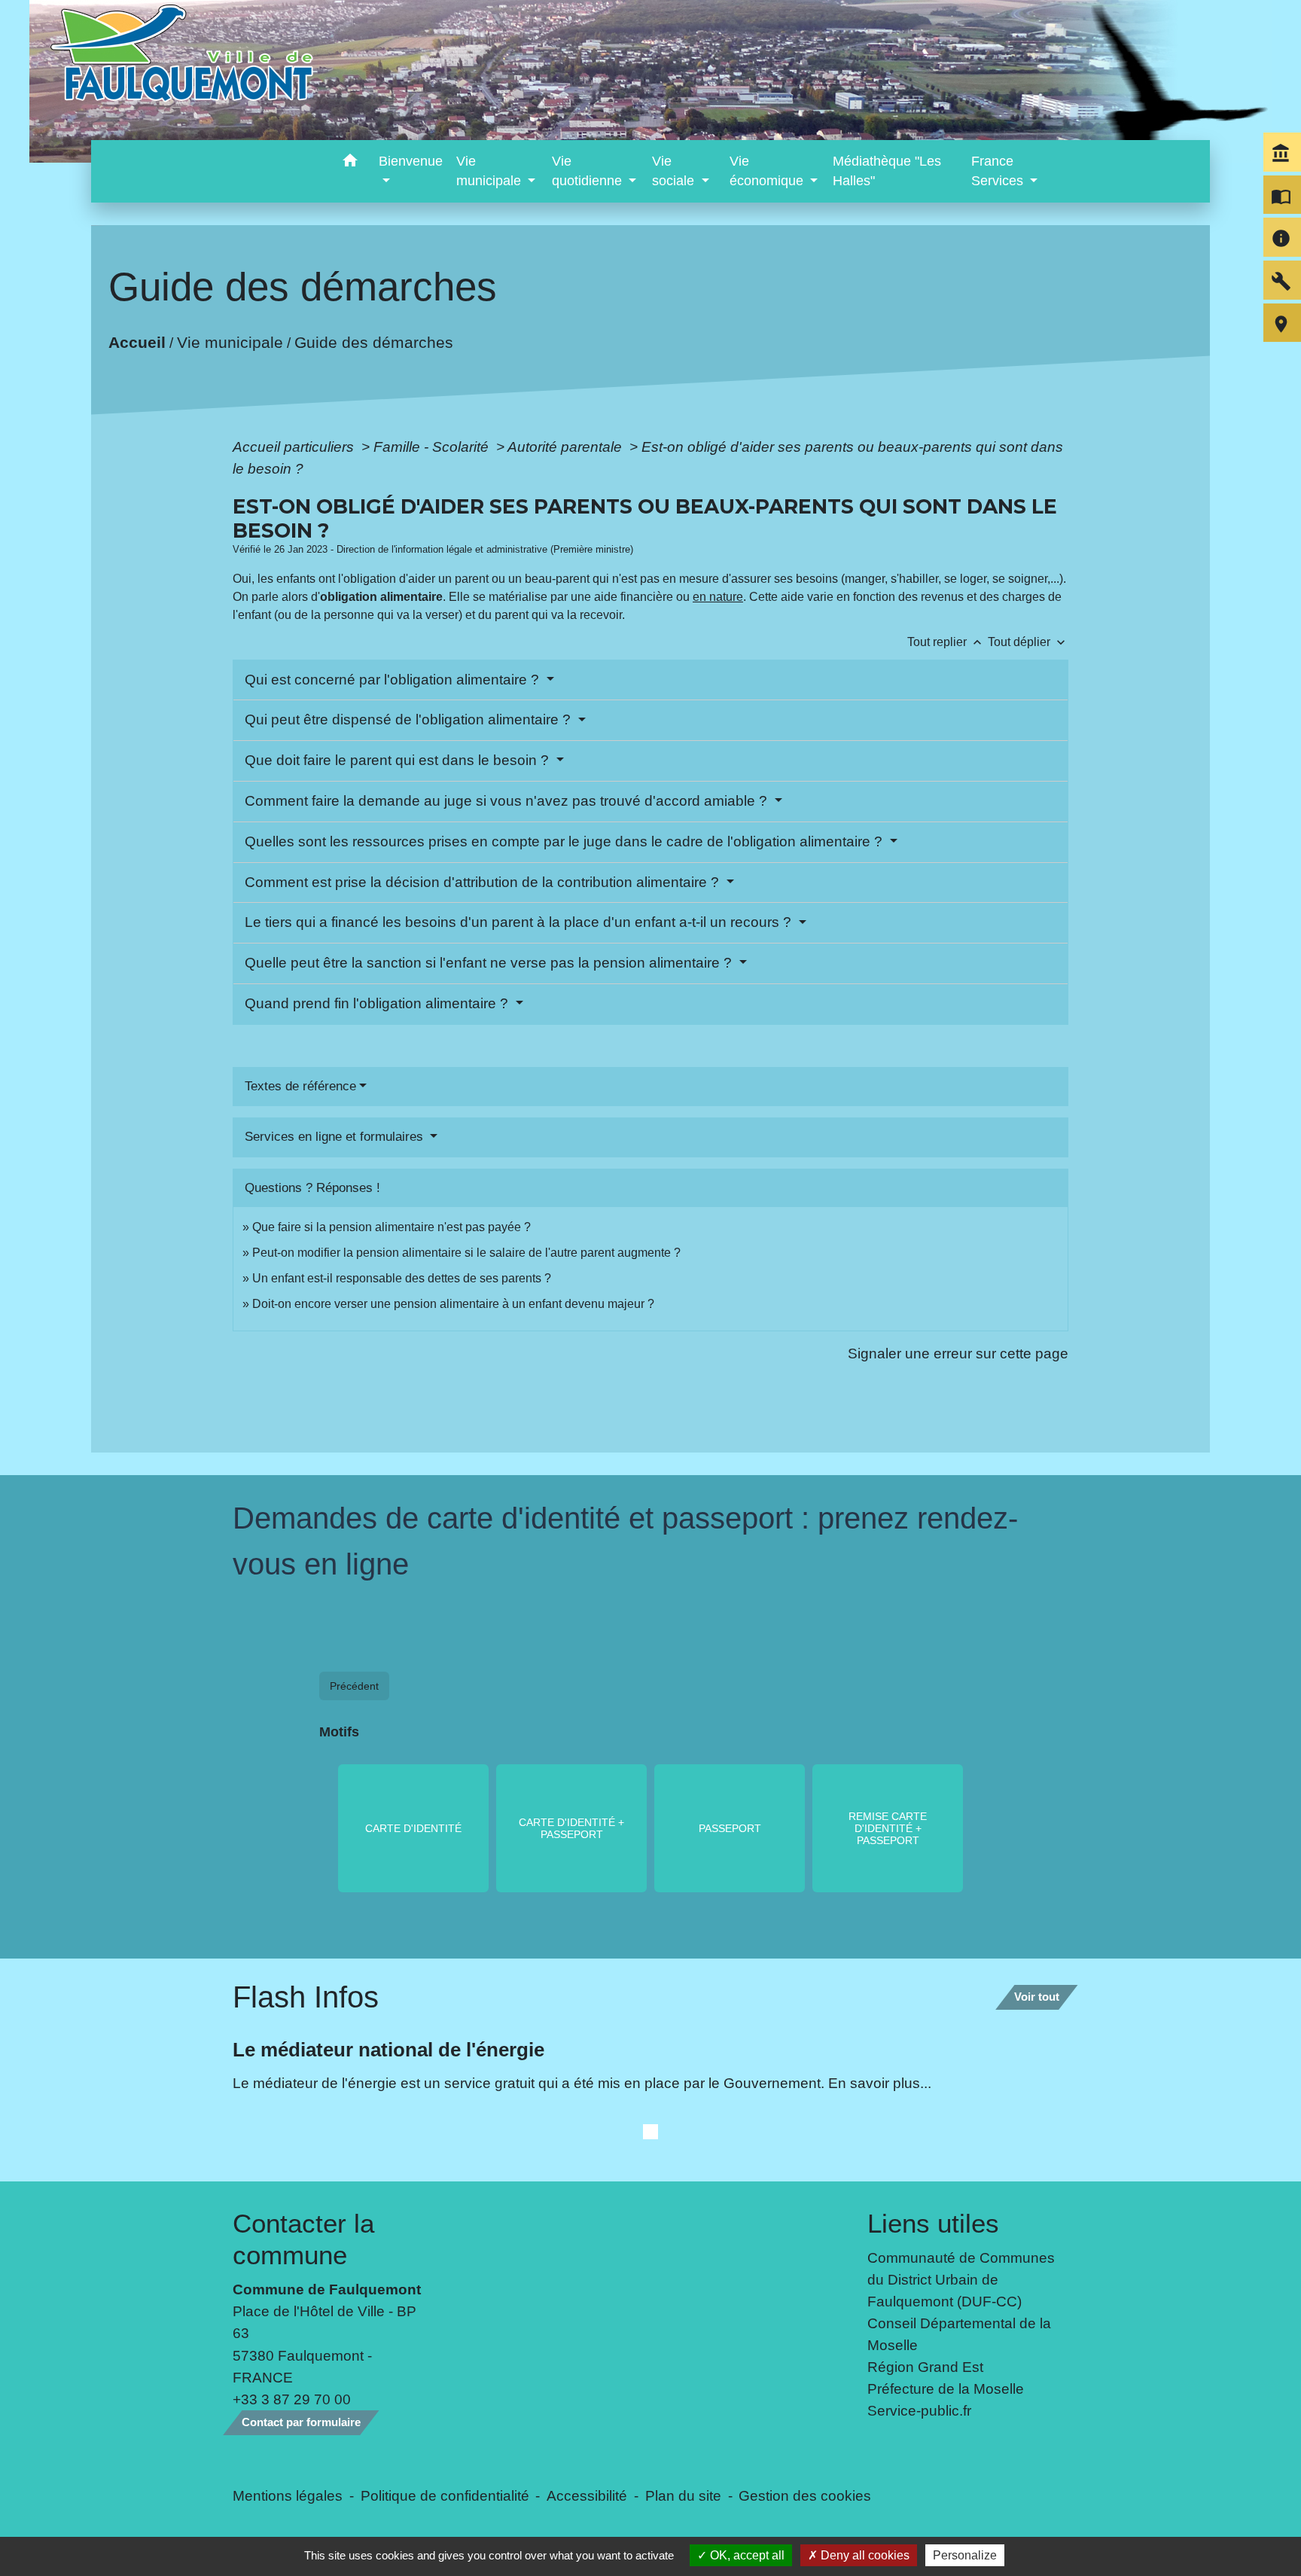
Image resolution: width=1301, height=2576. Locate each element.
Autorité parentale (567, 447)
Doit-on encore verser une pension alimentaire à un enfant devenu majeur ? (453, 1304)
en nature (718, 597)
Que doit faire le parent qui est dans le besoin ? (399, 760)
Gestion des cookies (805, 2495)
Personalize (965, 2555)
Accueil (137, 341)
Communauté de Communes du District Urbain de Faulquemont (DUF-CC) (961, 2279)
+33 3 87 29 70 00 (292, 2399)
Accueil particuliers (295, 447)
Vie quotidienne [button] (589, 171)
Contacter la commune (303, 2239)
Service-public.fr (919, 2410)
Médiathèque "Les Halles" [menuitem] (887, 171)
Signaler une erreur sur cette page (958, 1353)
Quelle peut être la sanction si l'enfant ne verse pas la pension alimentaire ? (490, 963)
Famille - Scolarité (433, 447)
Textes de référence (300, 1086)
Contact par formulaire (301, 2422)
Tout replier (946, 642)
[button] (350, 163)
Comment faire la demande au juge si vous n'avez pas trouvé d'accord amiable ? (508, 801)
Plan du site (683, 2495)
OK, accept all (746, 2555)
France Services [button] (999, 171)
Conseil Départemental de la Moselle (959, 2334)
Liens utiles (933, 2223)
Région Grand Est (925, 2367)
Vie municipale (230, 341)
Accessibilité (587, 2495)
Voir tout (1037, 1997)
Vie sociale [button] (675, 171)
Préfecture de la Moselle (946, 2389)
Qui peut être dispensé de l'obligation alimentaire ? (410, 719)
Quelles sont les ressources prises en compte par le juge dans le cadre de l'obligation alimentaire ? (565, 841)
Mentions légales (288, 2495)
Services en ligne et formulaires (336, 1137)
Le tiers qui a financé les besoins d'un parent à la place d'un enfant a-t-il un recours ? (520, 922)
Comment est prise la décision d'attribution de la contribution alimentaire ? (484, 882)
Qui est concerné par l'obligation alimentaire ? (394, 680)
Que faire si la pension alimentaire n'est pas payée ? (392, 1227)
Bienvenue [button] (411, 161)
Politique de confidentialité (445, 2495)
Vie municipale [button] (491, 171)
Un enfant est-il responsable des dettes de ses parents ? (402, 1278)
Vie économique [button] (768, 171)
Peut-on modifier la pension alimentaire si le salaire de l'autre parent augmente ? (466, 1253)
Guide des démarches (374, 341)
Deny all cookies (864, 2555)
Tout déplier (1028, 642)
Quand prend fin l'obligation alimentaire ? (378, 1003)
